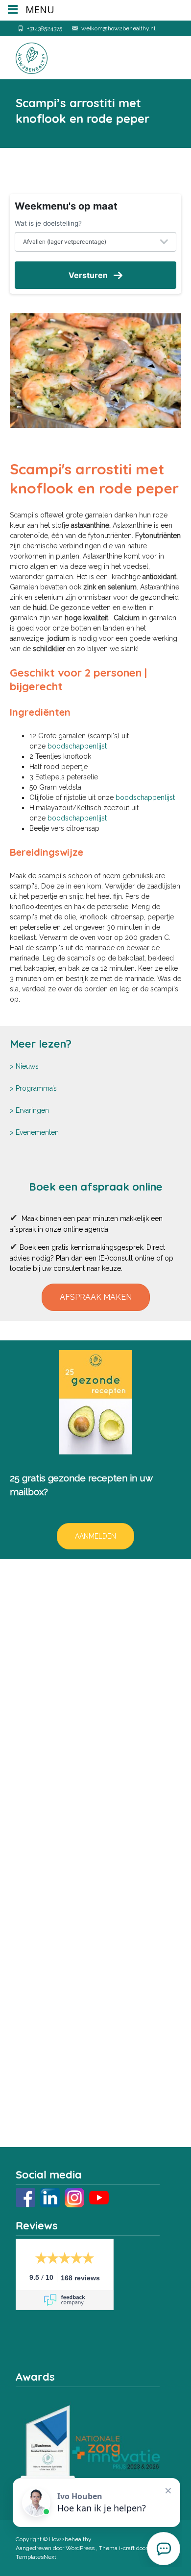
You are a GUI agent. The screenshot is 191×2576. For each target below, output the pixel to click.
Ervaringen (32, 1110)
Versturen (88, 275)
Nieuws (27, 1066)
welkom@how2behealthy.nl (118, 28)
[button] (96, 1297)
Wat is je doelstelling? (48, 223)
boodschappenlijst (77, 746)
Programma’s (36, 1088)
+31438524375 (45, 28)
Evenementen (37, 1132)
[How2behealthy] (24, 56)
